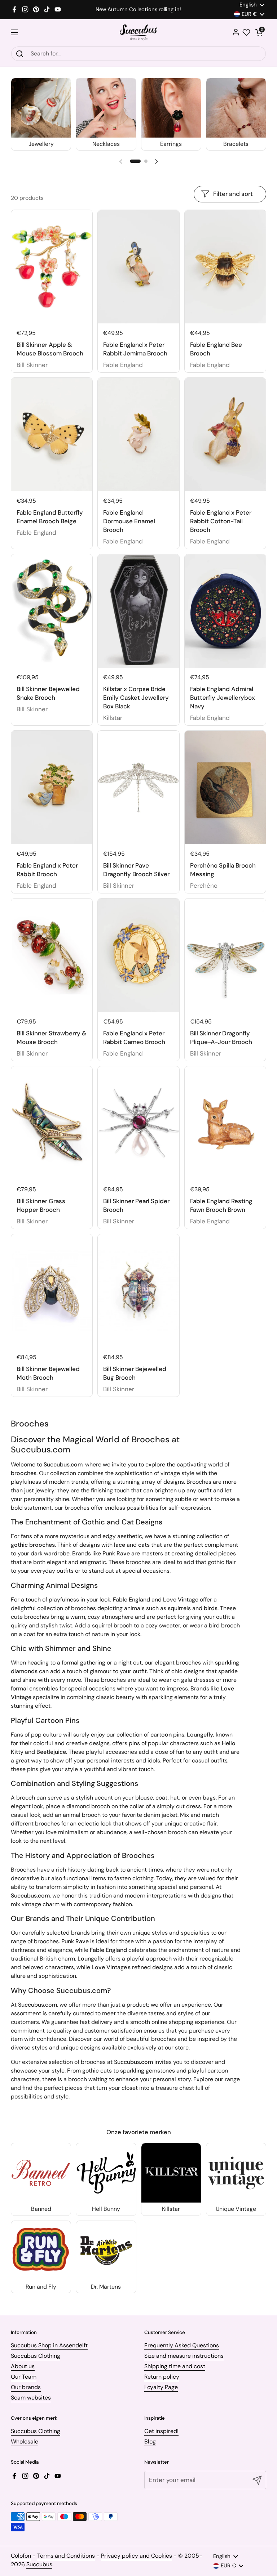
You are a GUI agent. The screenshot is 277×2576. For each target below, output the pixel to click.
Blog (150, 2441)
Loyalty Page (161, 2387)
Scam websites (31, 2398)
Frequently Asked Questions (182, 2345)
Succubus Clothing (36, 2356)
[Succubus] (139, 33)
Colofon (21, 2556)
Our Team (24, 2377)
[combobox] (138, 54)
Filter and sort (233, 194)
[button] (259, 32)
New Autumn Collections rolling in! (138, 10)
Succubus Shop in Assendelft (49, 2345)
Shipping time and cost (175, 2366)
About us (23, 2366)
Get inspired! (161, 2431)
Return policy (162, 2377)
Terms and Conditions (66, 2556)
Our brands (26, 2387)
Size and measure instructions (184, 2356)
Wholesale (25, 2441)
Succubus (39, 2564)
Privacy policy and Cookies (137, 2556)
